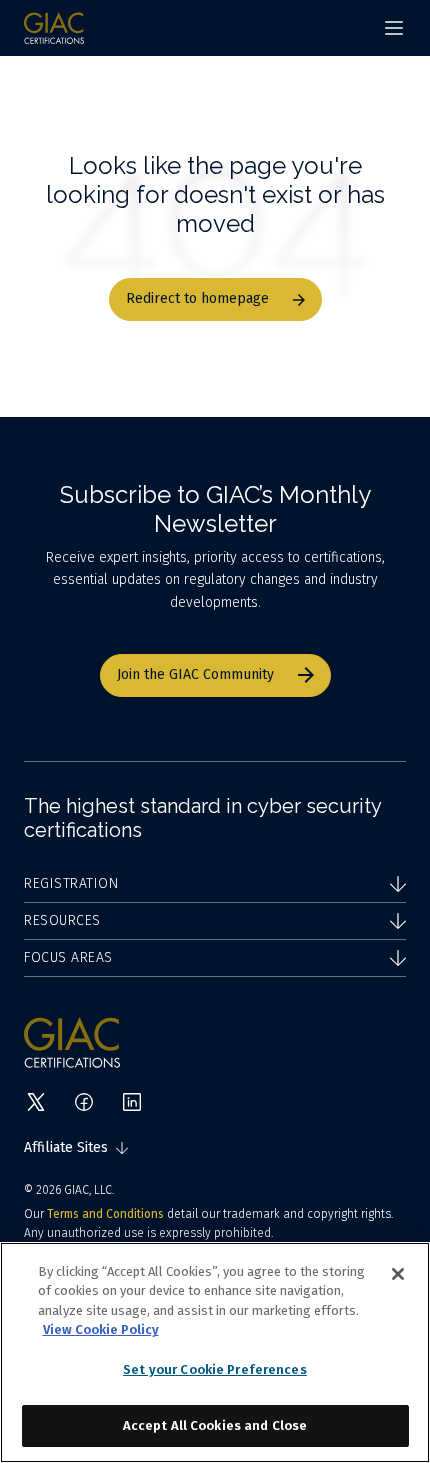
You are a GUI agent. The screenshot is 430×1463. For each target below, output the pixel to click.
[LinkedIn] (132, 1102)
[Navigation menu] (394, 28)
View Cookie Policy (101, 1329)
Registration (71, 883)
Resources (62, 920)
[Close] (398, 1274)
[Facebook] (84, 1102)
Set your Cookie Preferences (215, 1369)
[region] (215, 1352)
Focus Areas (68, 957)
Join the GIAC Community (195, 674)
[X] (36, 1102)
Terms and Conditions (105, 1214)
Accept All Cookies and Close (215, 1425)
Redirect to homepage (197, 298)
